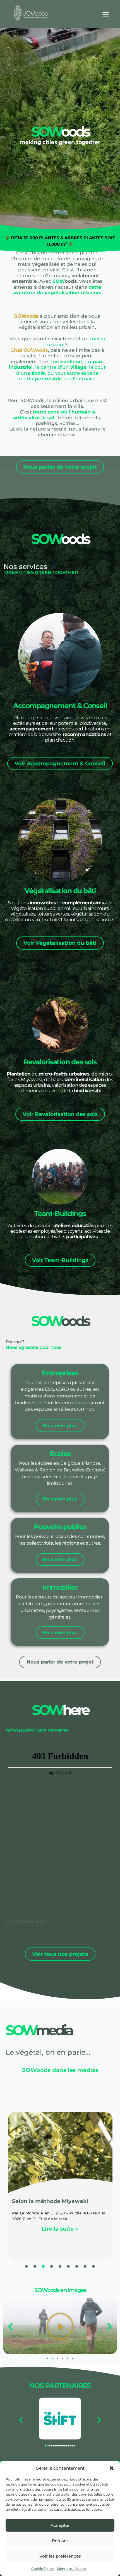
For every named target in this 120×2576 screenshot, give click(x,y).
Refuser (60, 2541)
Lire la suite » (60, 2229)
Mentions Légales (71, 2569)
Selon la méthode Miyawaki (50, 2201)
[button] (112, 2468)
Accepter (60, 2525)
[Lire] (60, 2326)
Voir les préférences (60, 2556)
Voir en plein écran (26, 1921)
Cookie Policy (43, 2569)
